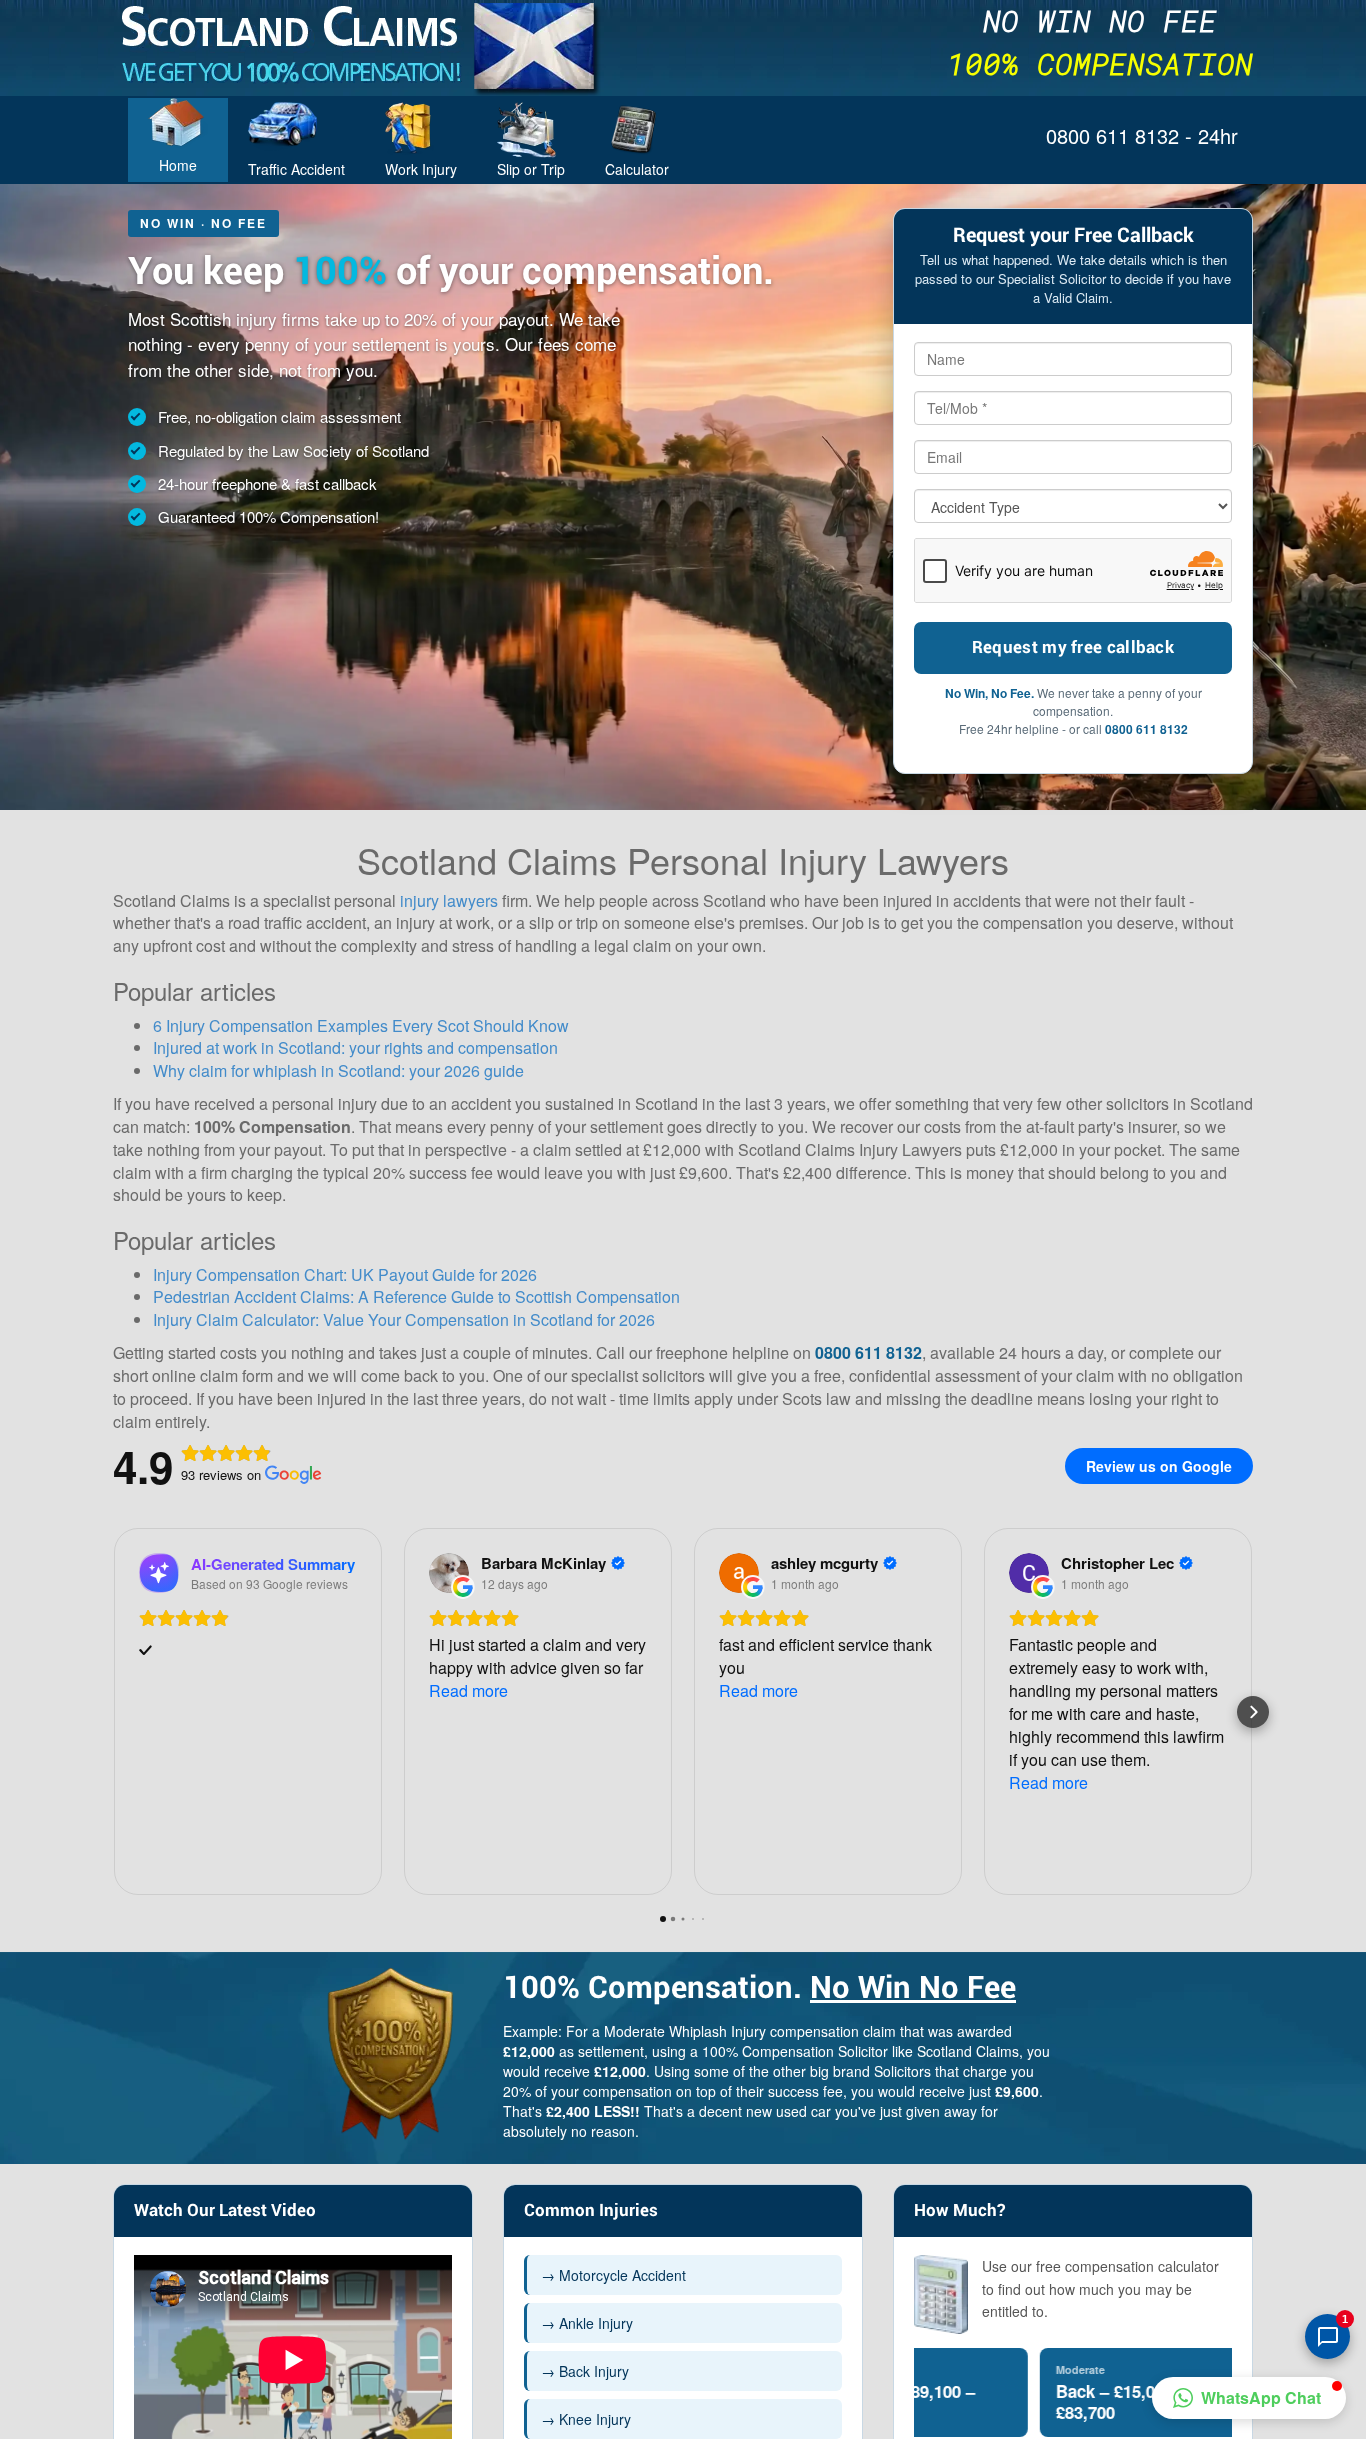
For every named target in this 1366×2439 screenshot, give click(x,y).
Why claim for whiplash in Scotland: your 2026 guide (338, 1070)
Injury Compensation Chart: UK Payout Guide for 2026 (345, 1274)
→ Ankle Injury (587, 2323)
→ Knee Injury (586, 2419)
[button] (113, 1712)
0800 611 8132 (1146, 729)
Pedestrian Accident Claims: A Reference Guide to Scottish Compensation (416, 1296)
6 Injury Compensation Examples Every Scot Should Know (361, 1025)
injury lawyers (449, 900)
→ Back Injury (585, 2371)
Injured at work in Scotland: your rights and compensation (355, 1047)
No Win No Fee (913, 1988)
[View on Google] (449, 1573)
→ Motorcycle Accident (613, 2275)
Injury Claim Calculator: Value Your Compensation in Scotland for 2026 (404, 1319)
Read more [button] (468, 1690)
